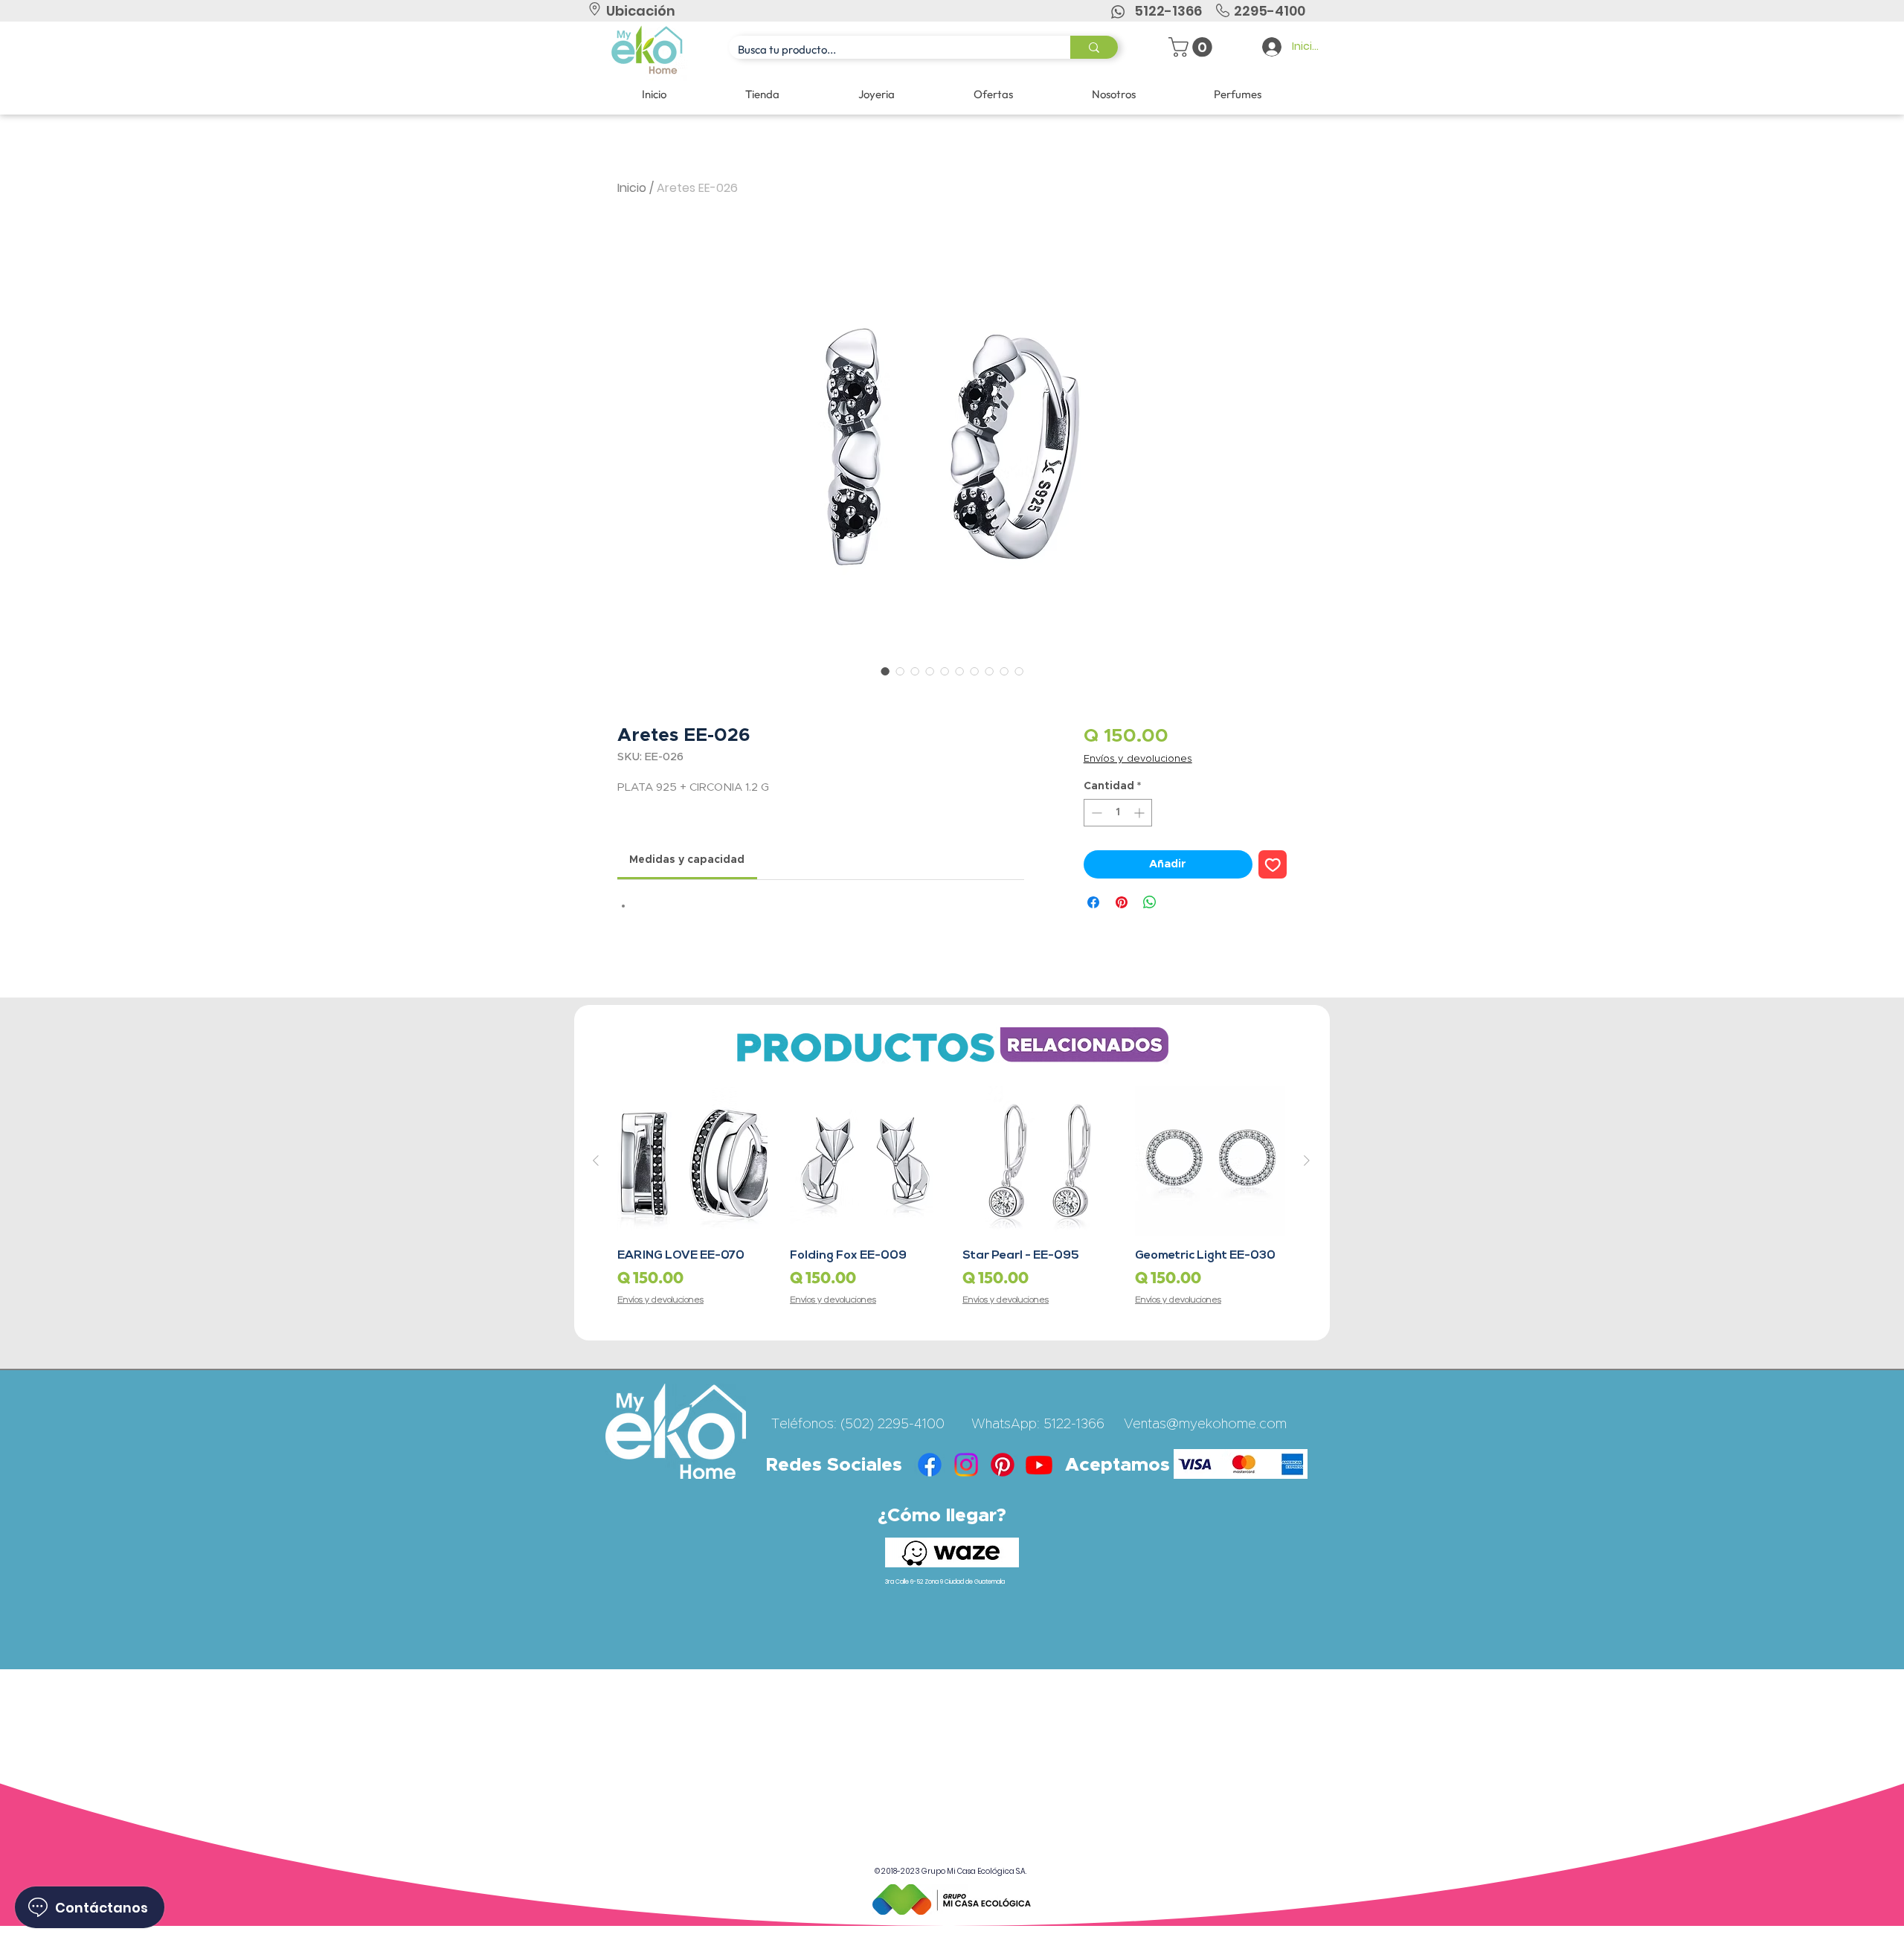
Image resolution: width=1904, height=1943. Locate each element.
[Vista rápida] (692, 1161)
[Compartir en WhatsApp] (1150, 902)
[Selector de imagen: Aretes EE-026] (885, 671)
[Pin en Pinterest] (1122, 902)
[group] (951, 1197)
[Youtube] (1039, 1465)
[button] (1193, 47)
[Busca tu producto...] (1094, 47)
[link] (687, 860)
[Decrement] (1095, 813)
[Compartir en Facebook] (1093, 902)
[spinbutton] (1118, 813)
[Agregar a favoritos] (1273, 865)
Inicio (632, 188)
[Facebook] (930, 1465)
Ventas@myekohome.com (1205, 1425)
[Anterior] (596, 1160)
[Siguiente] (1307, 1160)
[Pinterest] (1003, 1465)
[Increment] (1141, 813)
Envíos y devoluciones (1138, 759)
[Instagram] (966, 1465)
